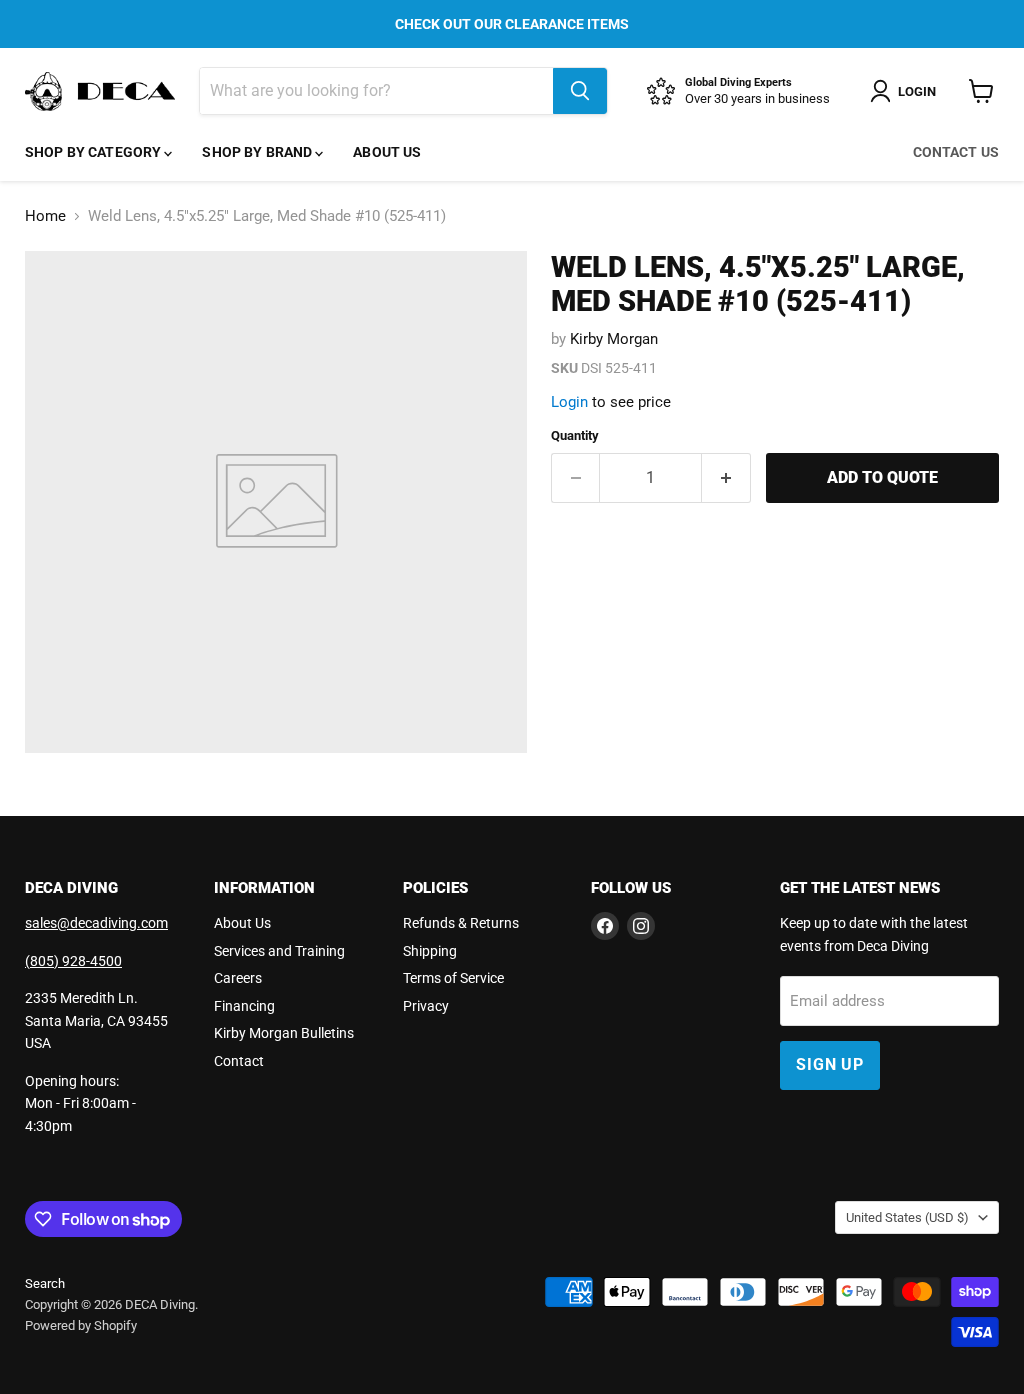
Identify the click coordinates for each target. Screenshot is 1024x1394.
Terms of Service (453, 978)
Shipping (430, 951)
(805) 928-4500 (73, 961)
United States (907, 1217)
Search (45, 1283)
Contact (239, 1061)
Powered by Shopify (81, 1325)
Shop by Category (94, 152)
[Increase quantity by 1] (726, 478)
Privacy (426, 1006)
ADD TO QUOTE (882, 477)
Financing (244, 1006)
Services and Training (279, 951)
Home (45, 216)
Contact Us (956, 152)
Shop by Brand (258, 152)
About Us (387, 152)
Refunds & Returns (461, 923)
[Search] (580, 91)
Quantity (575, 435)
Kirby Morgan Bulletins (284, 1033)
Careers (238, 978)
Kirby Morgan (614, 339)
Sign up (830, 1064)
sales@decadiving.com (96, 923)
